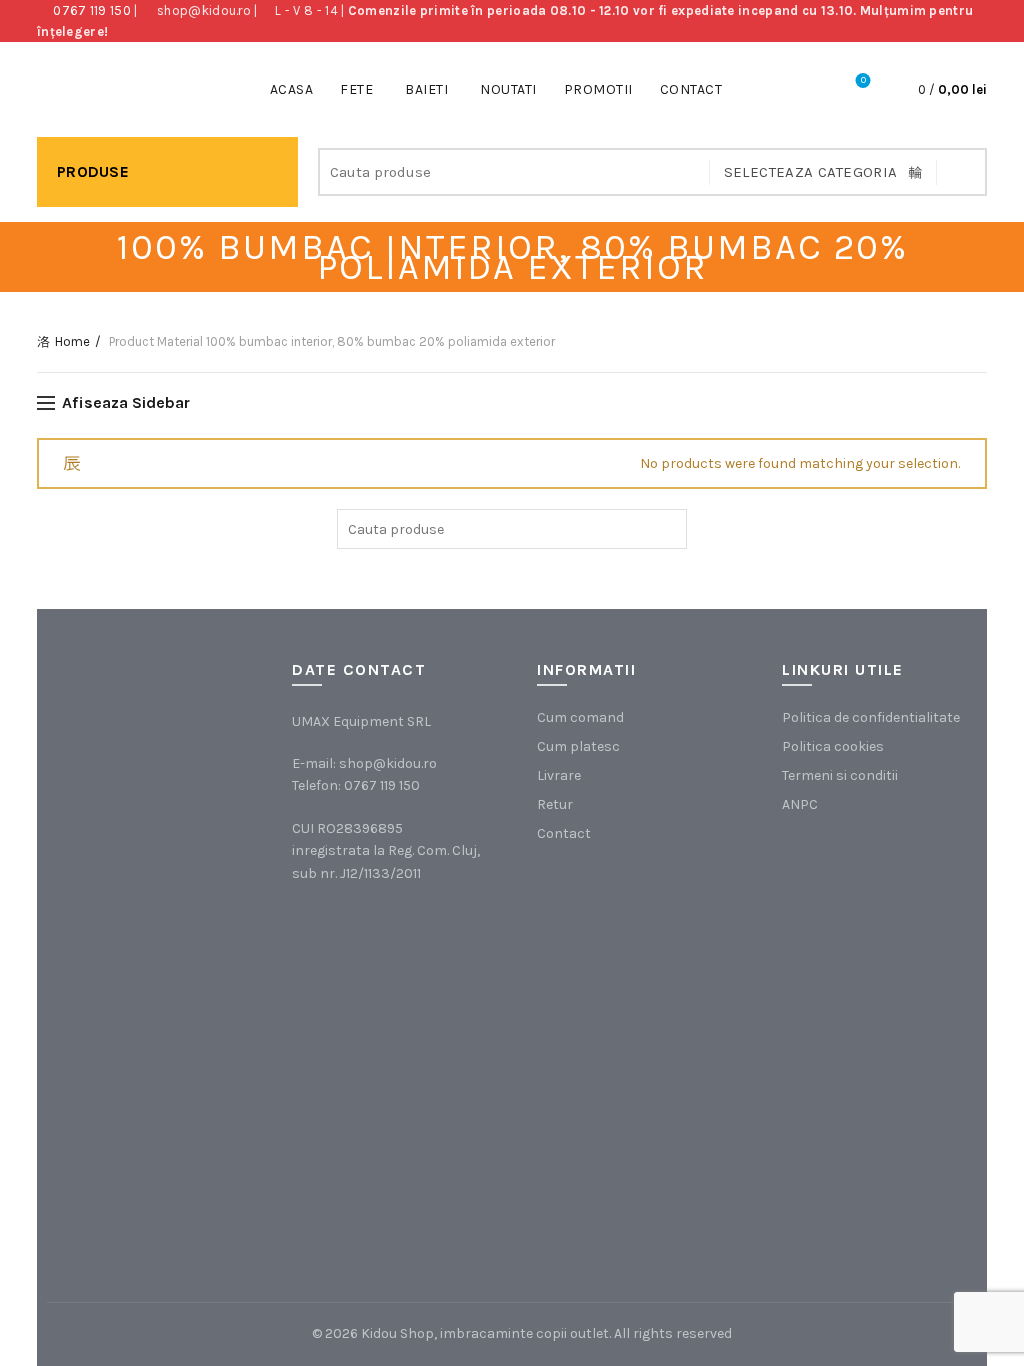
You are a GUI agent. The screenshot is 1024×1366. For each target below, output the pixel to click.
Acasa (292, 89)
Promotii (598, 89)
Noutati (508, 89)
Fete (356, 89)
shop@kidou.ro (204, 10)
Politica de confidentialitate (871, 717)
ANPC (800, 804)
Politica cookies (833, 746)
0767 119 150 (92, 10)
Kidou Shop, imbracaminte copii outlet (485, 1333)
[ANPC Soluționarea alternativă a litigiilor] (882, 940)
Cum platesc (578, 746)
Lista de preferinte (863, 80)
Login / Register (808, 90)
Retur (555, 804)
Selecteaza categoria (811, 172)
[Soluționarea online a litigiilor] (882, 1141)
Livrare (559, 775)
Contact (691, 89)
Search (962, 172)
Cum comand (580, 717)
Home (72, 341)
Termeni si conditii (840, 775)
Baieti (426, 89)
